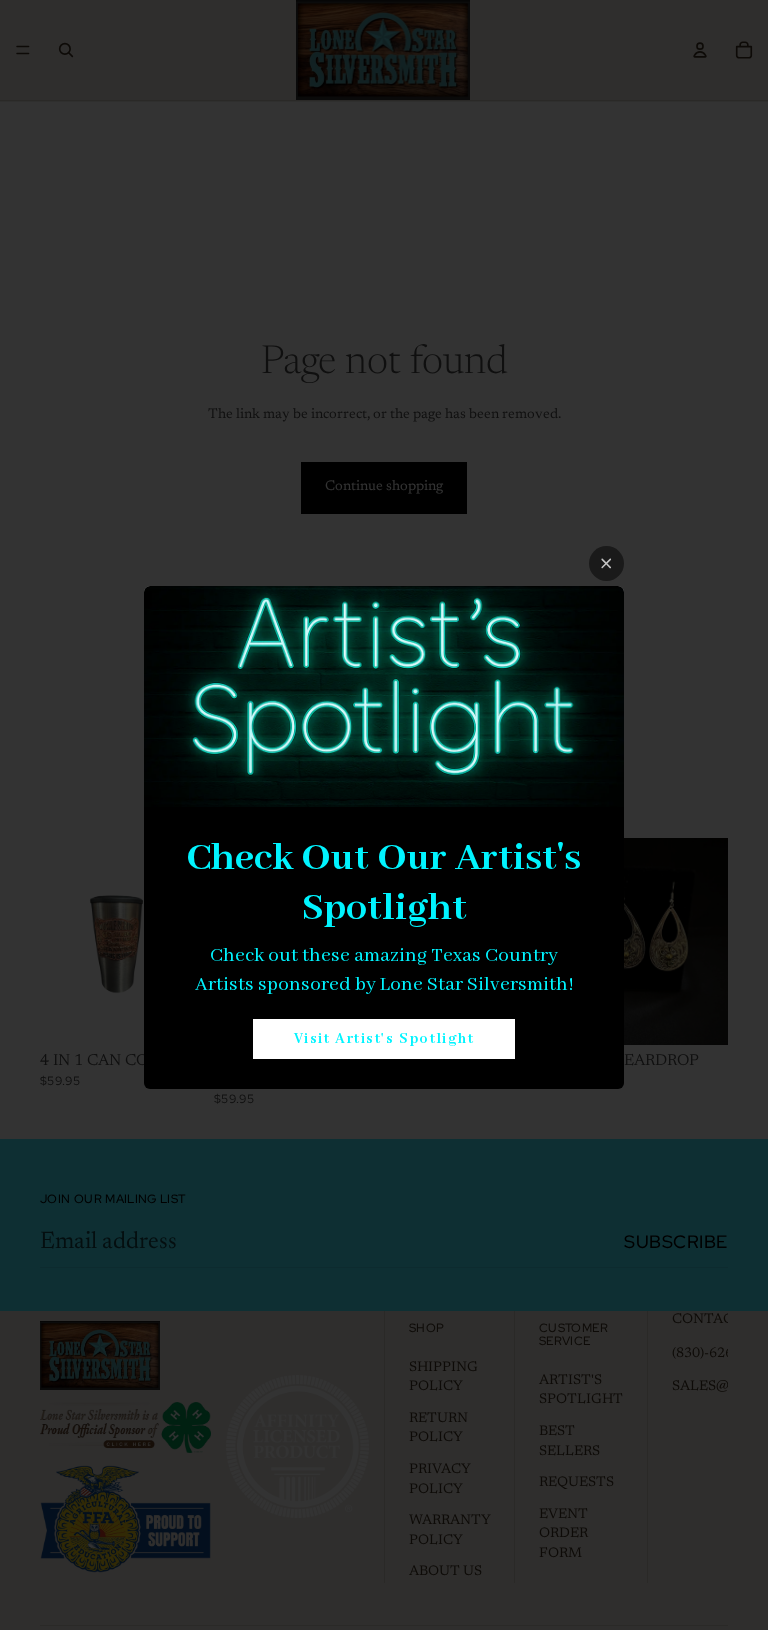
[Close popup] (606, 563)
